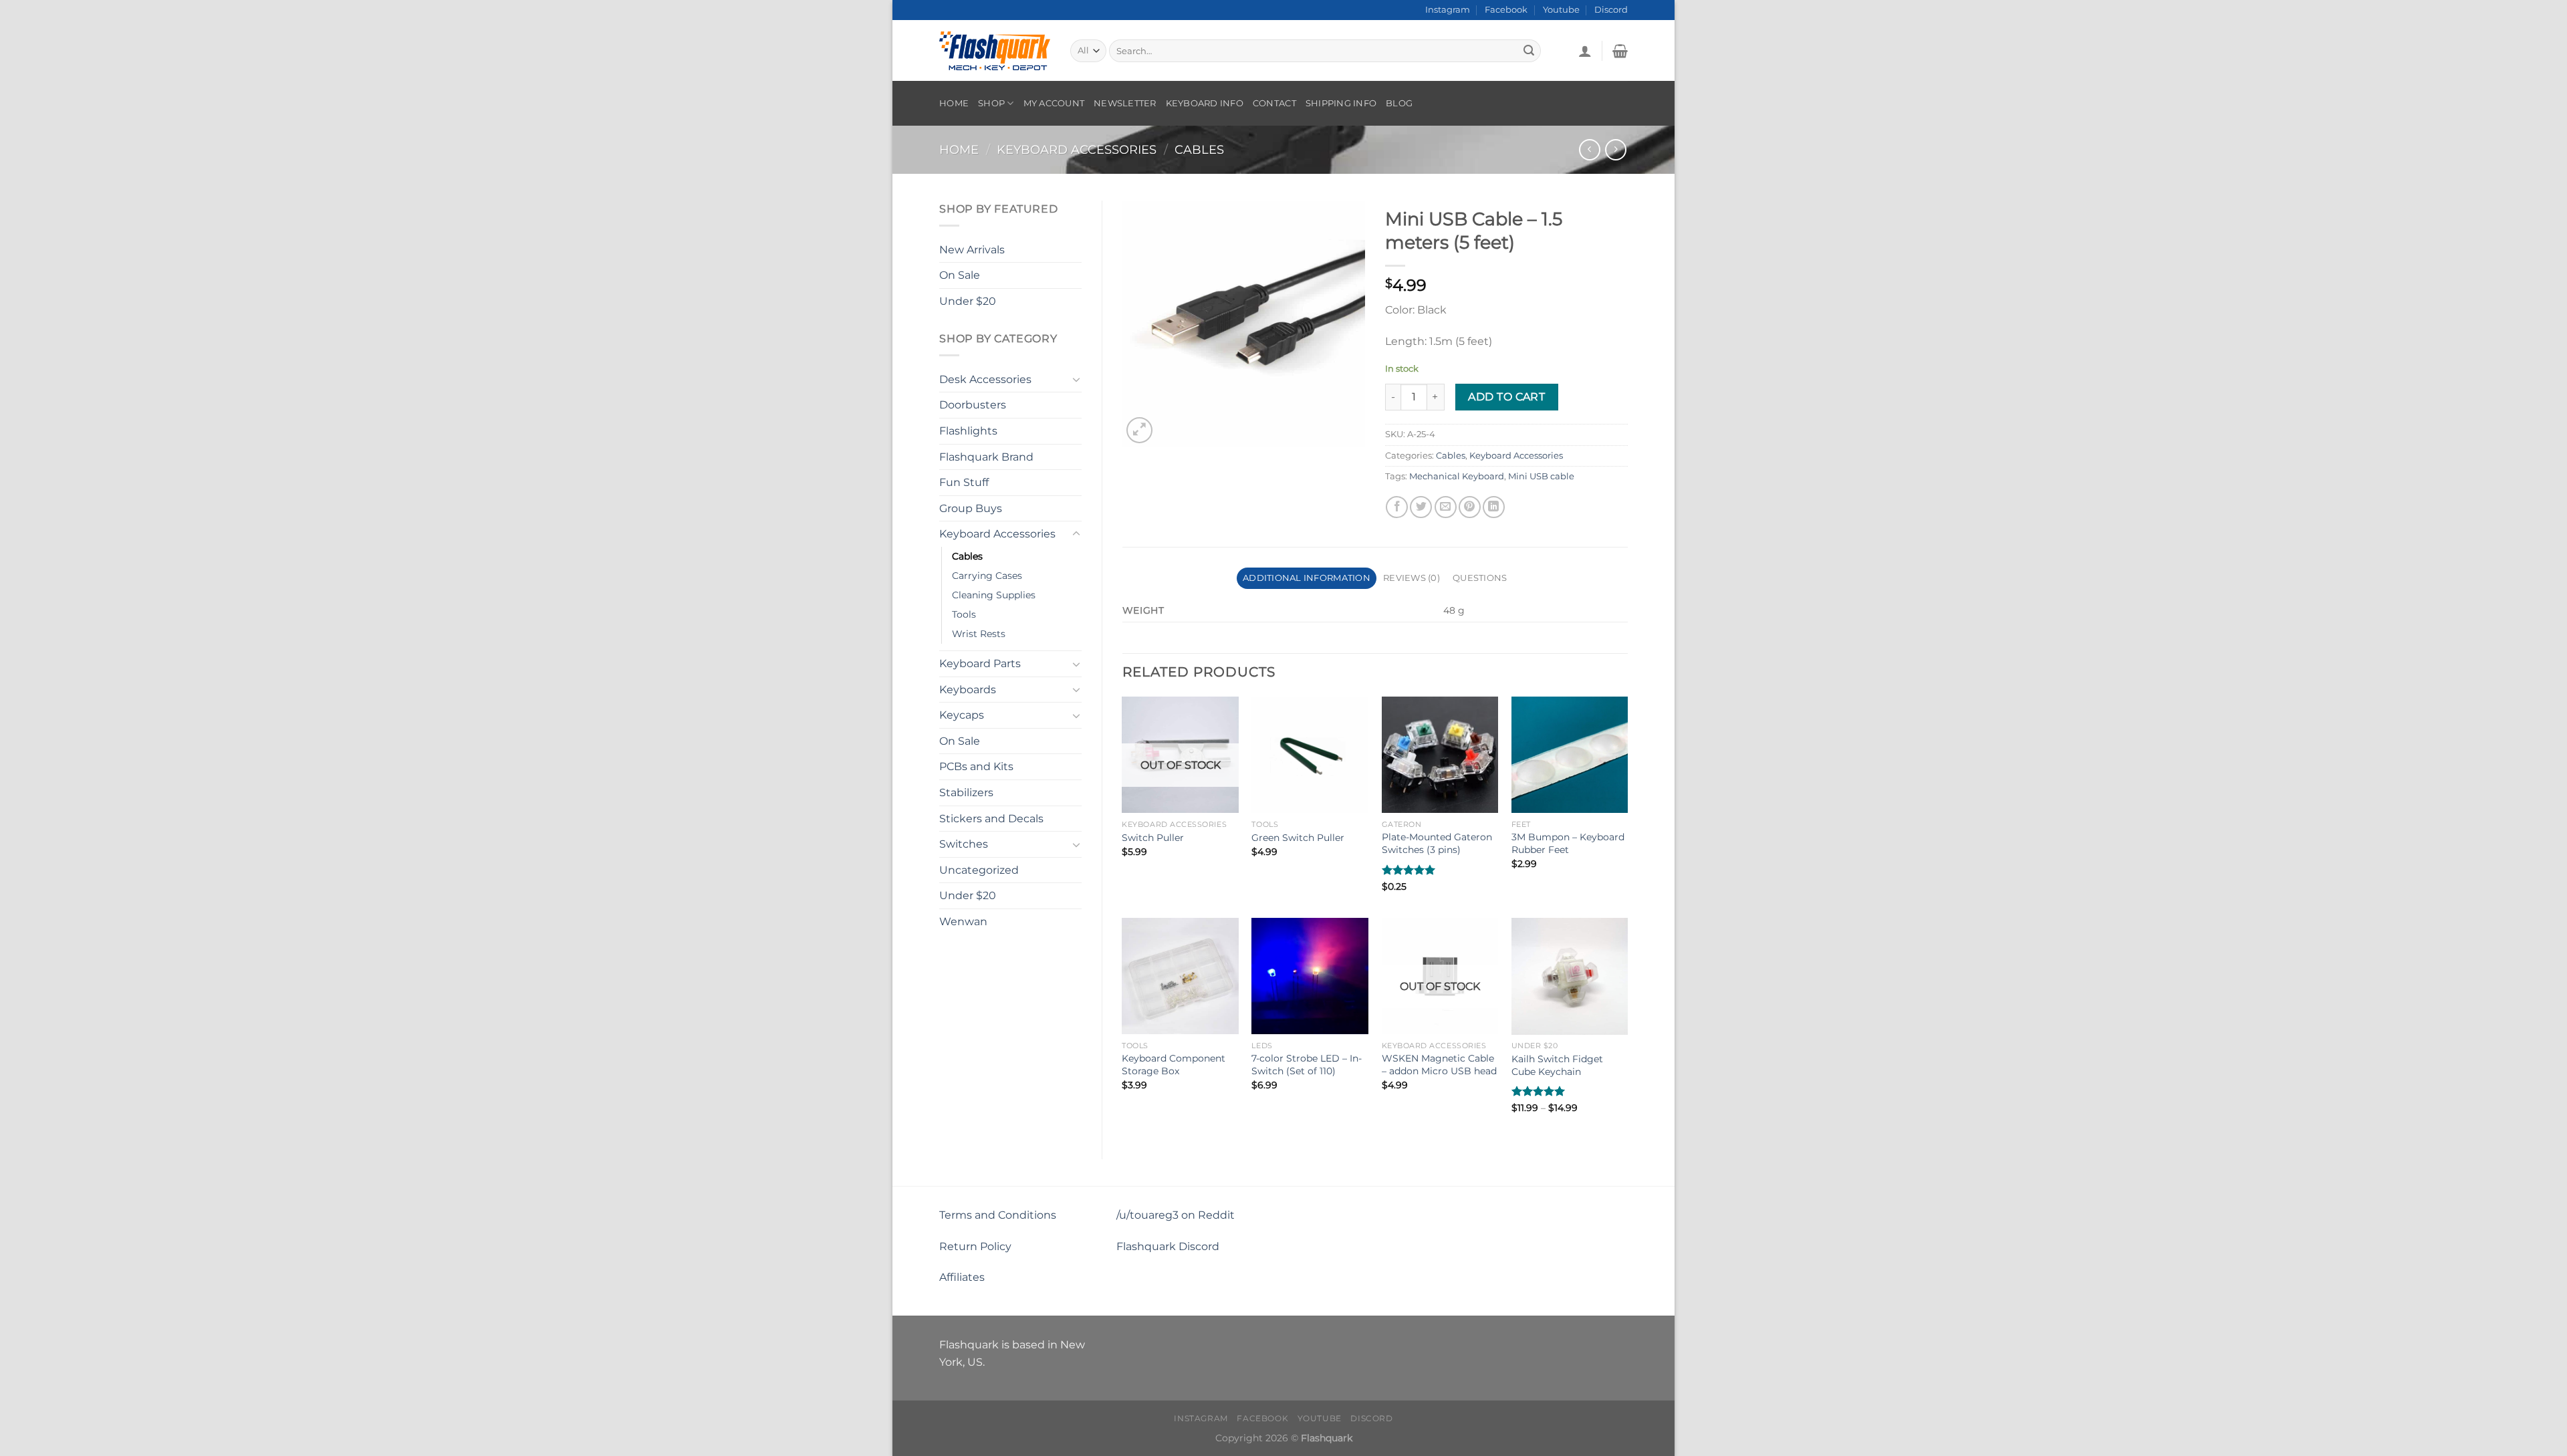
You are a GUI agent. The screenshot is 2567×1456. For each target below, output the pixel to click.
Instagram (1448, 10)
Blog (1399, 103)
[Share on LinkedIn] (1494, 507)
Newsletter (1125, 103)
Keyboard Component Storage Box (1174, 1065)
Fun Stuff (964, 482)
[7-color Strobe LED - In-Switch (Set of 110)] (1310, 976)
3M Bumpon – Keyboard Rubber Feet (1568, 843)
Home (954, 103)
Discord (1611, 10)
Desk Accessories (985, 379)
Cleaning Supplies (994, 595)
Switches (964, 844)
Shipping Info (1341, 103)
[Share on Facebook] (1397, 507)
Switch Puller (1153, 838)
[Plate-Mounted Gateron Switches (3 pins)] (1440, 755)
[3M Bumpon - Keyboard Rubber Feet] (1570, 755)
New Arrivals (972, 250)
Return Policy (975, 1246)
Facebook (1506, 10)
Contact (1274, 103)
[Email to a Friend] (1446, 507)
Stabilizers (966, 793)
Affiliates (962, 1277)
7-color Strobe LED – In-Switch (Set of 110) (1307, 1065)
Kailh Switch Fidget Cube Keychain (1557, 1065)
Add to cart (1506, 397)
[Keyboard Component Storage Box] (1180, 976)
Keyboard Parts (980, 663)
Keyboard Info (1205, 103)
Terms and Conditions (998, 1215)
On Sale (960, 275)
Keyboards (968, 690)
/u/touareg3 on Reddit (1176, 1215)
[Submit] (1529, 51)
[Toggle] (1076, 379)
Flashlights (968, 431)
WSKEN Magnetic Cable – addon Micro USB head (1439, 1065)
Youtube (1561, 10)
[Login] (1585, 51)
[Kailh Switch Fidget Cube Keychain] (1570, 976)
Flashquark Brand (986, 457)
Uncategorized (979, 870)
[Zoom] (1139, 430)
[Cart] (1620, 51)
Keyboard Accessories (1077, 149)
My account (1054, 103)
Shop (991, 103)
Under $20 (968, 301)
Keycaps (962, 715)
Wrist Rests (979, 634)
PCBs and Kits (976, 766)
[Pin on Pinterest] (1470, 507)
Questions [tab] (1480, 578)
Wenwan (963, 922)
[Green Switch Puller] (1310, 755)
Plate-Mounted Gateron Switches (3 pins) (1437, 843)
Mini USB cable (1541, 476)
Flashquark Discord (1168, 1246)
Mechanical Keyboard (1457, 476)
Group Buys (971, 508)
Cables (1199, 149)
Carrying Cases (987, 576)
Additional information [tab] (1307, 578)
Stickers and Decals (991, 819)
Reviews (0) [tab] (1412, 578)
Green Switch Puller (1298, 838)
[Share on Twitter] (1421, 507)
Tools (964, 614)
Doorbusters (973, 405)
